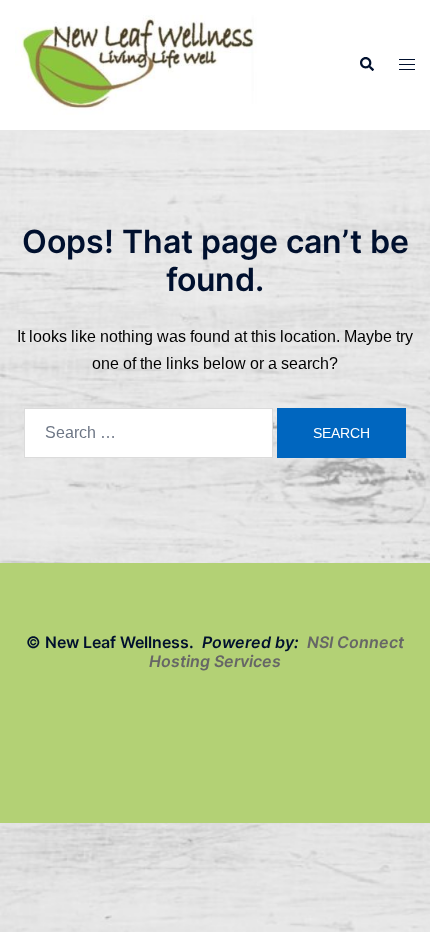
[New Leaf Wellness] (138, 63)
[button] (366, 65)
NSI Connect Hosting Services (276, 651)
